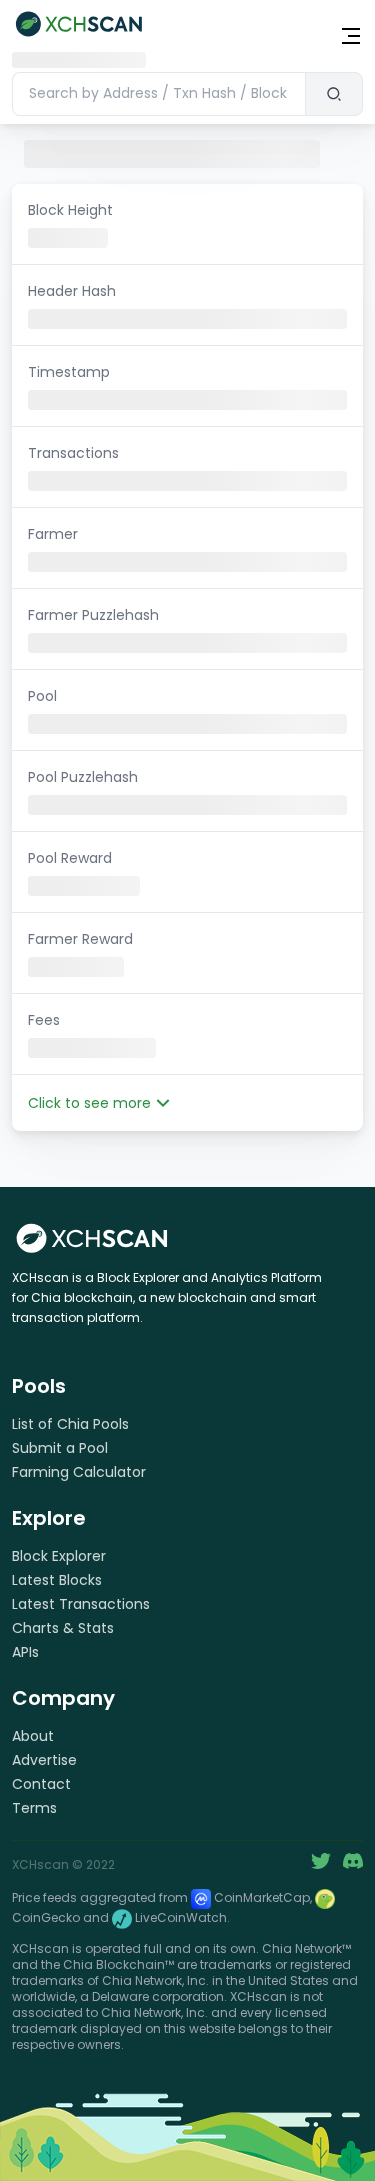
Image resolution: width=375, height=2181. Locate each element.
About (33, 1736)
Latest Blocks (57, 1580)
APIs (25, 1652)
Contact (41, 1784)
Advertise (44, 1760)
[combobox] (158, 94)
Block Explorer (59, 1556)
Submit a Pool (60, 1448)
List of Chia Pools (70, 1424)
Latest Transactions (81, 1604)
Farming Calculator (79, 1472)
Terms (34, 1808)
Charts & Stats (63, 1628)
